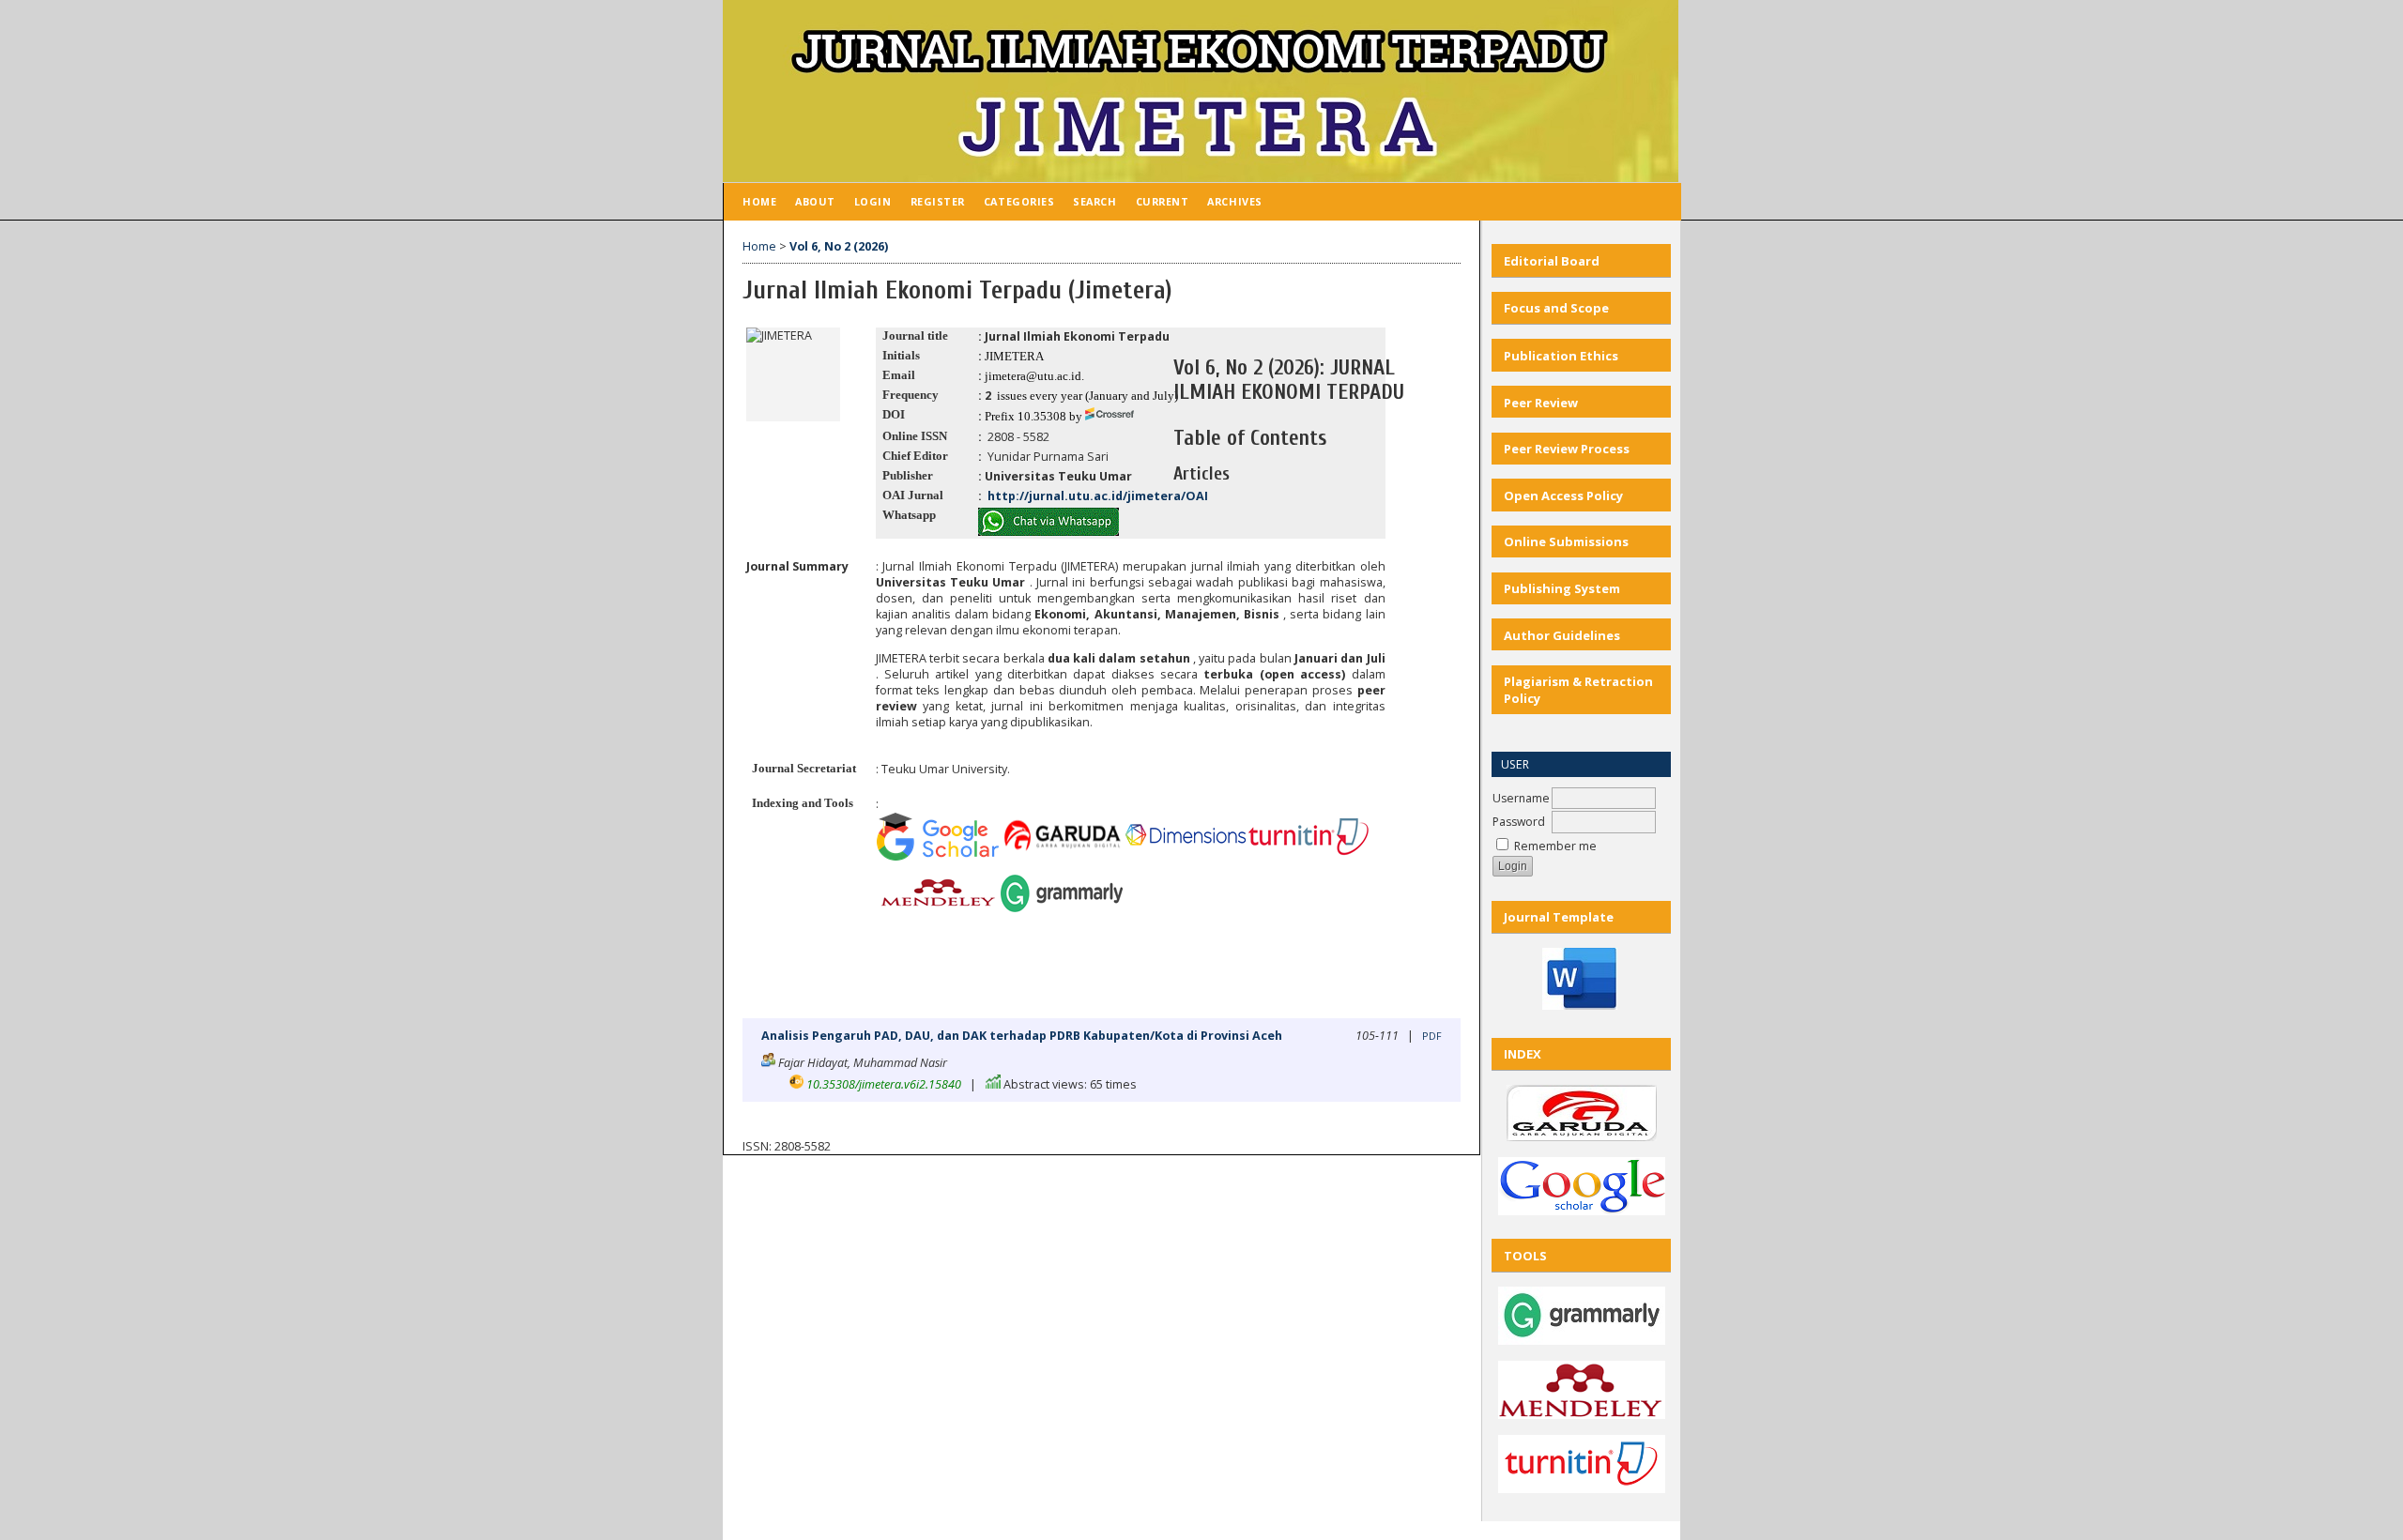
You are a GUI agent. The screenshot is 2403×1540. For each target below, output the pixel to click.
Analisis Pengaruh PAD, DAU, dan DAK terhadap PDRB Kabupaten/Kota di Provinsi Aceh (1022, 1036)
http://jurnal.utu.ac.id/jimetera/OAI (1096, 496)
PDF (1432, 1036)
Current (1163, 201)
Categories (1019, 201)
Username (1521, 798)
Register (938, 201)
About (815, 201)
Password (1519, 822)
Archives (1234, 201)
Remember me (1555, 846)
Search (1094, 201)
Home (759, 201)
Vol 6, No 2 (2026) (839, 246)
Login (873, 201)
